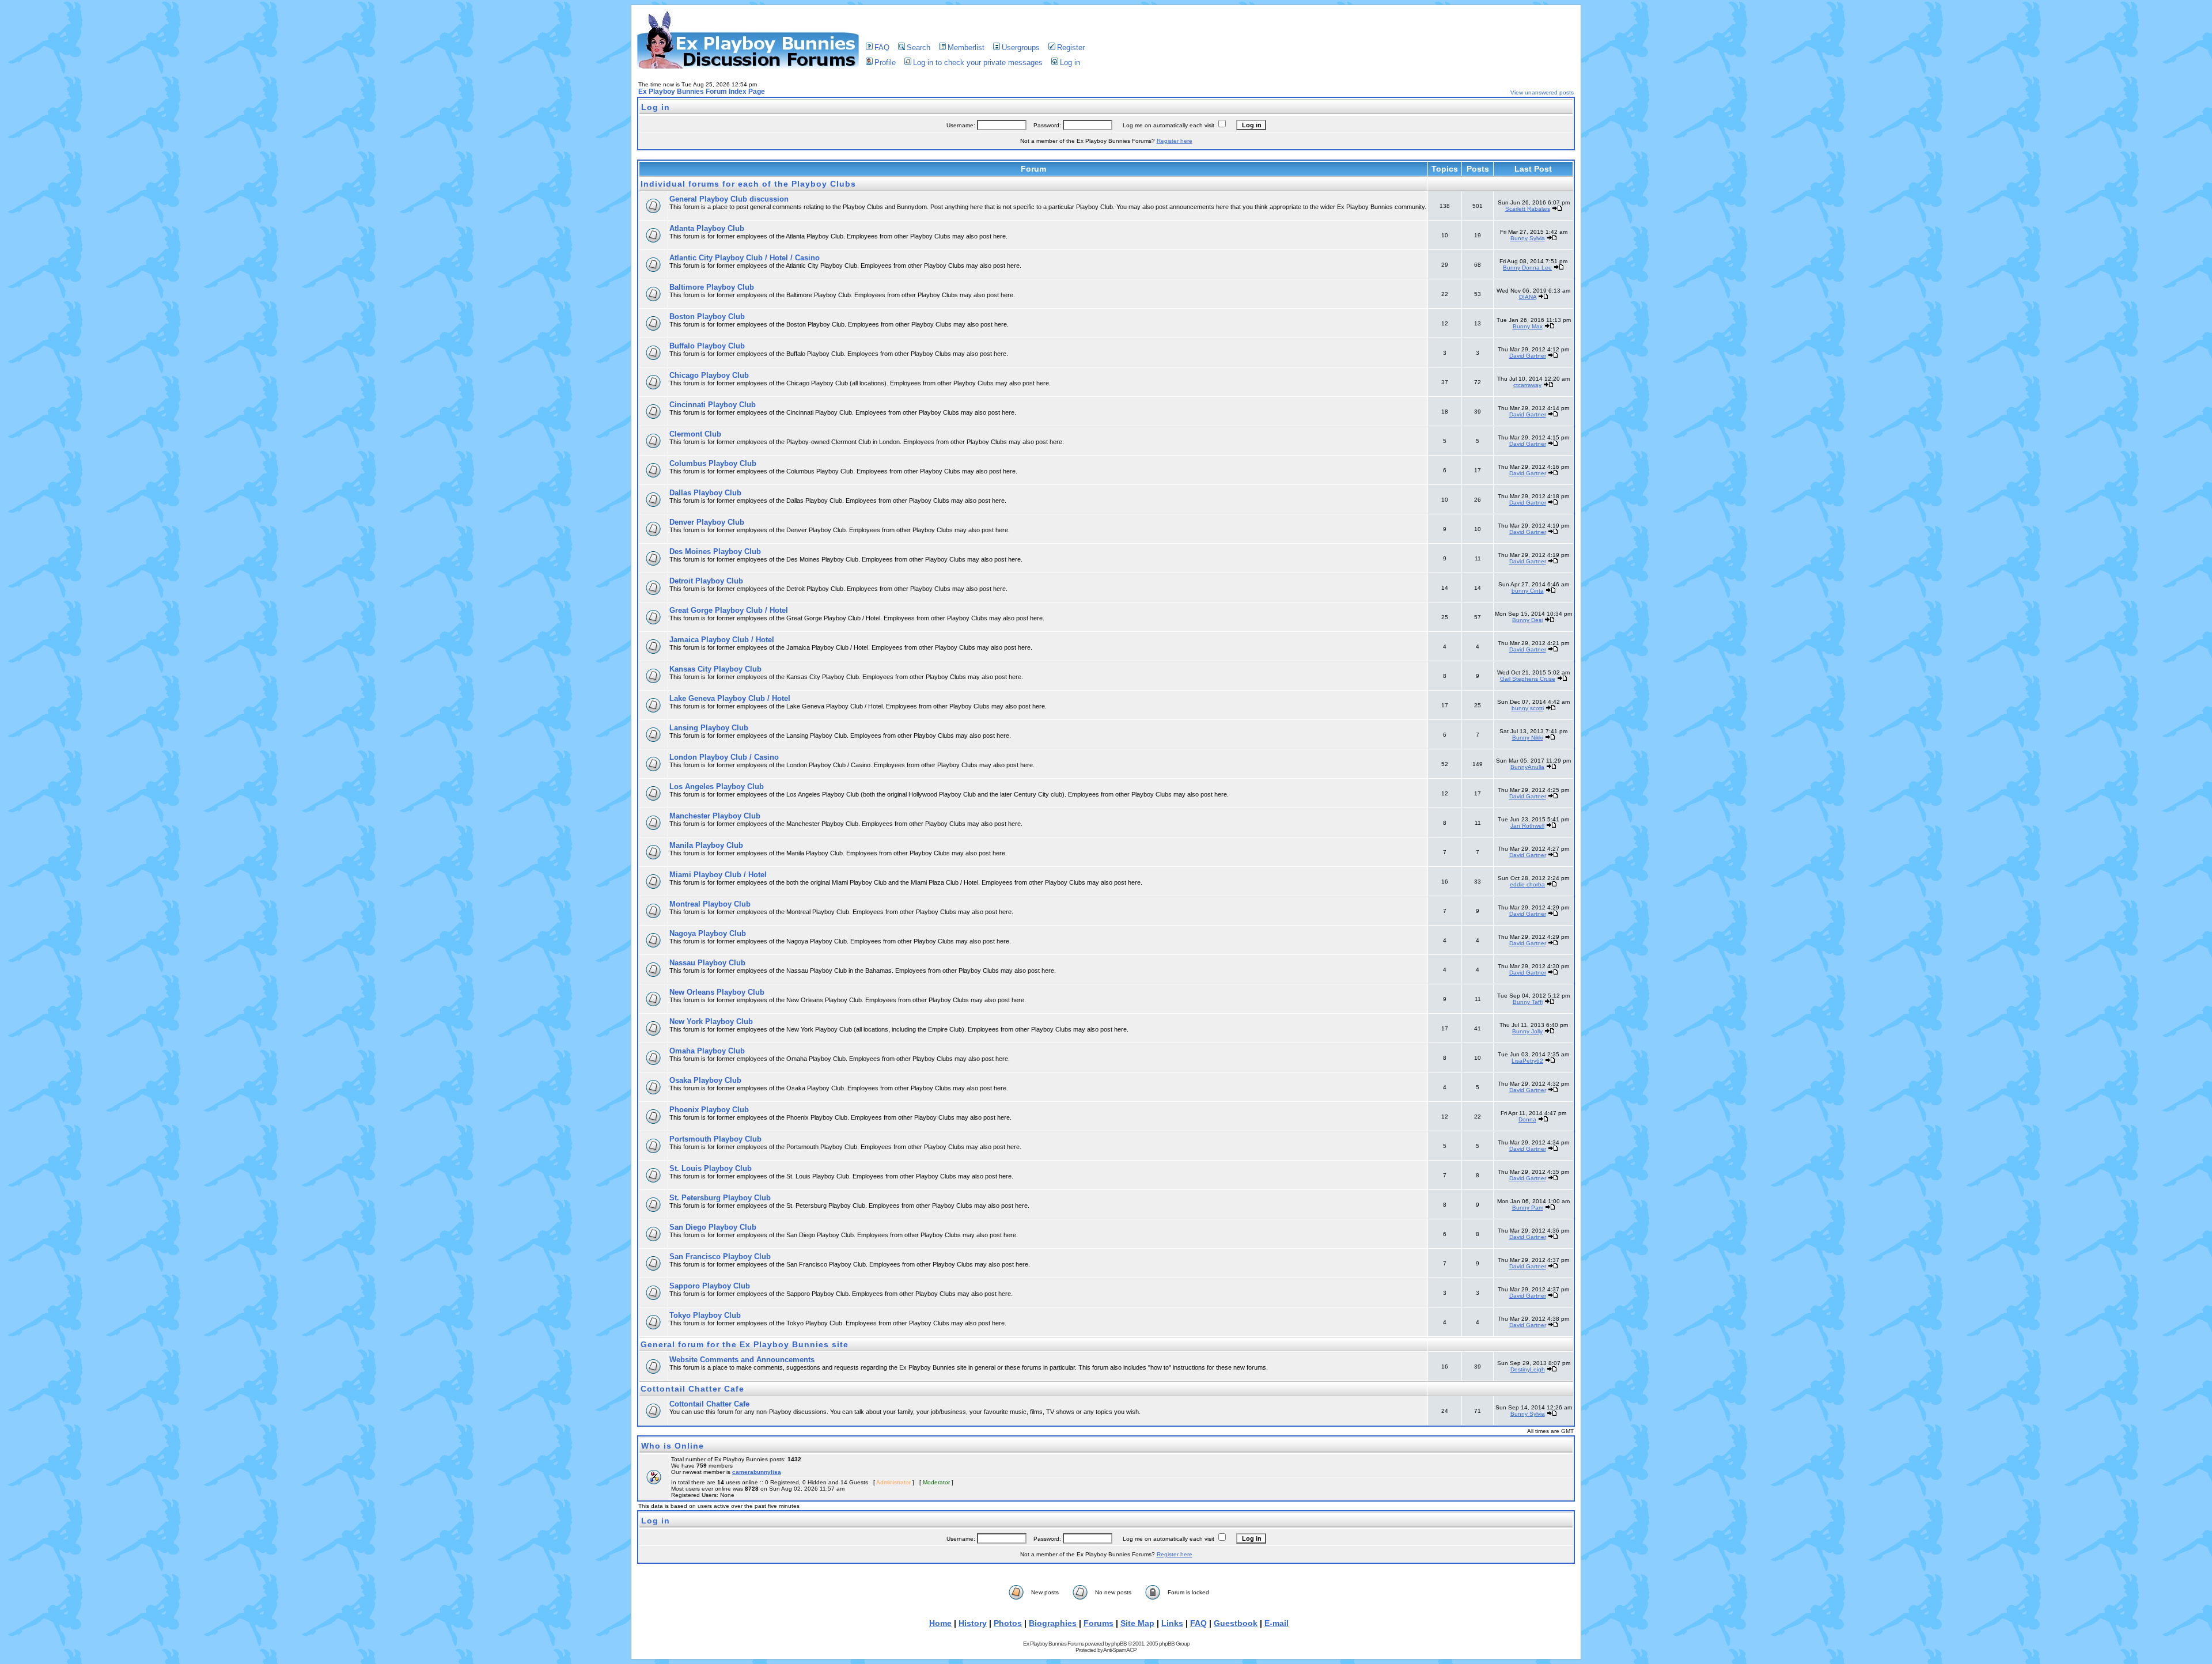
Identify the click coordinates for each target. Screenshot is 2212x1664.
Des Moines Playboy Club (715, 551)
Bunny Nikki (1528, 738)
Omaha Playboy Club (707, 1051)
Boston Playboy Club (707, 316)
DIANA (1528, 297)
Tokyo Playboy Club (705, 1315)
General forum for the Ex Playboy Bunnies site (745, 1344)
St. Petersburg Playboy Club (720, 1198)
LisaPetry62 (1527, 1061)
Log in (1070, 62)
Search (918, 48)
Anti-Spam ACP (1120, 1650)
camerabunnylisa (757, 1472)
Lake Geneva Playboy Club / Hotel (730, 698)
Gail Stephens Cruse (1528, 679)
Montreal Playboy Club (710, 904)
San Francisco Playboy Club (720, 1256)
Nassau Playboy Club (707, 963)
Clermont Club (695, 434)
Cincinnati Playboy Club (713, 405)
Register (1071, 48)
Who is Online (673, 1446)
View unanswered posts (1542, 92)
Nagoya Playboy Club (708, 933)
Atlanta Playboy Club (707, 228)
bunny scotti (1528, 708)
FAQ (882, 48)
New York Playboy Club (711, 1021)
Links (1172, 1623)
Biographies (1053, 1623)
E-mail (1277, 1623)
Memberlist (966, 48)
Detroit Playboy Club (706, 581)
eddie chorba (1527, 884)
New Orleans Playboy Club (717, 992)
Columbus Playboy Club (713, 463)
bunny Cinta (1528, 591)
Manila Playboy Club (706, 845)
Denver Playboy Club (707, 522)
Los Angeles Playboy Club (717, 786)
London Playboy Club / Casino (724, 757)
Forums (1099, 1623)
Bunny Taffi (1528, 1002)
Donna (1527, 1119)
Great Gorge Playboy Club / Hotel (729, 610)
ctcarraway (1527, 385)
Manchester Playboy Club (715, 816)
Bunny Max (1528, 326)
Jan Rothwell (1527, 826)
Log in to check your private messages (978, 62)
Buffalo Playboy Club (707, 346)
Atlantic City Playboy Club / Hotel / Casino (745, 258)
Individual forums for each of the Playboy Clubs (748, 184)
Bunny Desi (1527, 620)
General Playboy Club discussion (729, 199)
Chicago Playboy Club (709, 375)
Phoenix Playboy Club (709, 1110)
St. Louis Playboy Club (711, 1168)
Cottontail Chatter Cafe (692, 1389)
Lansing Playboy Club (709, 728)
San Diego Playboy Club (713, 1227)
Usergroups (1021, 48)
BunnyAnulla (1527, 767)
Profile (885, 62)
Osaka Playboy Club (705, 1080)
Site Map (1137, 1623)
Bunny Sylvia (1528, 238)
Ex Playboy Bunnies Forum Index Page (702, 92)
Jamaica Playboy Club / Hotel (722, 640)
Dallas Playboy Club (705, 493)
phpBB (1119, 1644)
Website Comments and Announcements (742, 1360)
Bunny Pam (1528, 1208)
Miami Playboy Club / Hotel (718, 875)
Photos (1008, 1623)
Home (940, 1623)
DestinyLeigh (1528, 1369)
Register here (1175, 141)
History (973, 1623)
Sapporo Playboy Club (710, 1286)
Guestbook (1236, 1623)
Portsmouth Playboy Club (715, 1139)
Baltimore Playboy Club (712, 287)
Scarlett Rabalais (1528, 209)
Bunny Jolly (1527, 1031)
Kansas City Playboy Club (715, 669)
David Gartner (1528, 356)
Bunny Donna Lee (1527, 268)
